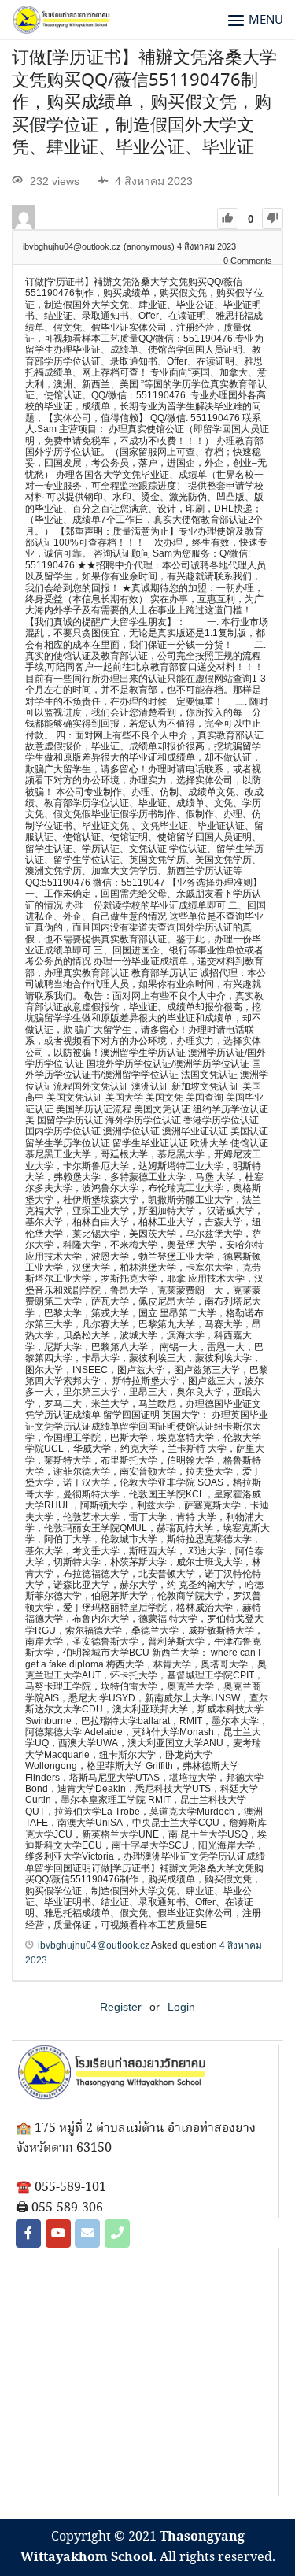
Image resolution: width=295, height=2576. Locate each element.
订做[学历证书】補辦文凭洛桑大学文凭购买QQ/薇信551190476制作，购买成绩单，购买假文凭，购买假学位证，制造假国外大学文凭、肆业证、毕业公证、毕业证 (144, 103)
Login (181, 2007)
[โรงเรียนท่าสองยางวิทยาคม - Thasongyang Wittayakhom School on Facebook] (28, 2234)
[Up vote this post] (228, 218)
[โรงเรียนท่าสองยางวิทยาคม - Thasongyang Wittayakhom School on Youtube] (58, 2234)
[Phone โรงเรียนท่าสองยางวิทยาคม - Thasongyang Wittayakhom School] (117, 2234)
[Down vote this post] (273, 218)
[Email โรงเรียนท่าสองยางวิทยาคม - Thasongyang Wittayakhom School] (87, 2234)
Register (121, 2007)
